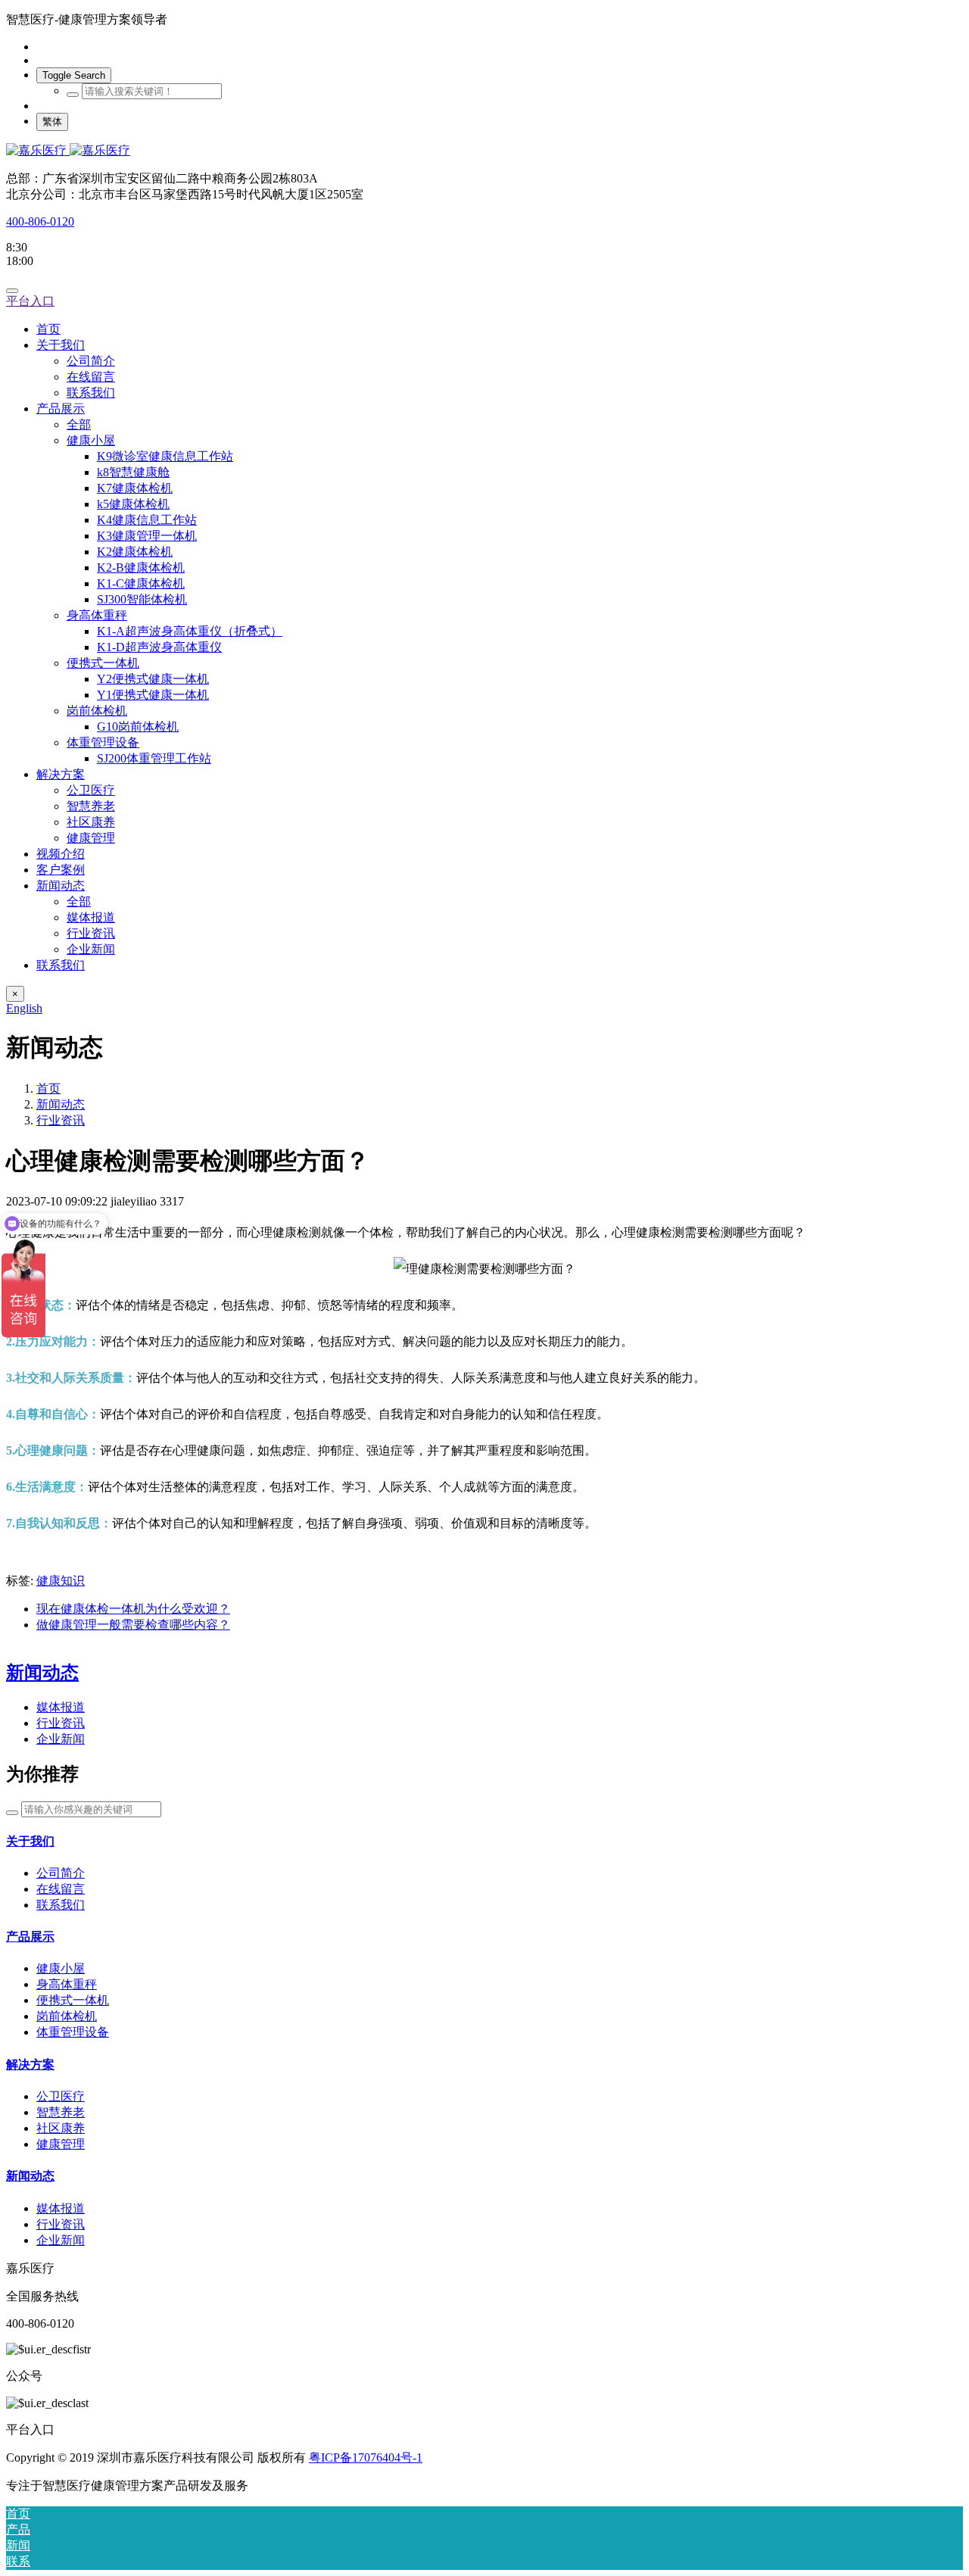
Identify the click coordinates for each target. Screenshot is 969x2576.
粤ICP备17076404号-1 (366, 2457)
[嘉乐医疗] (484, 151)
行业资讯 (61, 1120)
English (24, 1008)
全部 (79, 424)
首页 (48, 329)
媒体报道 (61, 1707)
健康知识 (61, 1581)
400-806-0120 (40, 221)
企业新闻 (61, 1739)
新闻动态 (61, 1104)
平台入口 (30, 301)
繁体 (52, 122)
